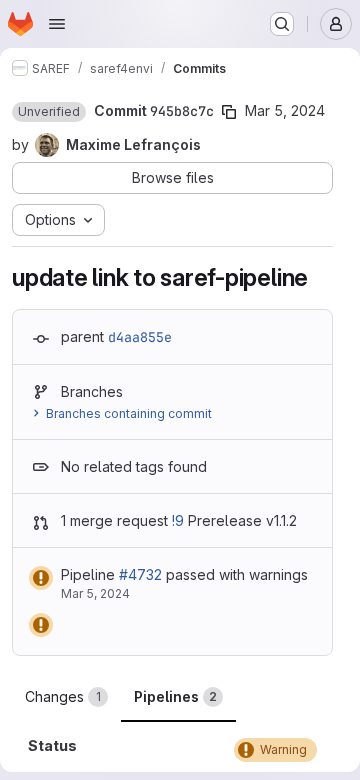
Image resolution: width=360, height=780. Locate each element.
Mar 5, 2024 (285, 110)
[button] (49, 112)
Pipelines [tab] (175, 696)
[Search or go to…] (282, 24)
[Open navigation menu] (57, 24)
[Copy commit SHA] (229, 112)
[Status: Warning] (41, 578)
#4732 (140, 574)
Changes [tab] (63, 696)
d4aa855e (140, 337)
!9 (178, 520)
